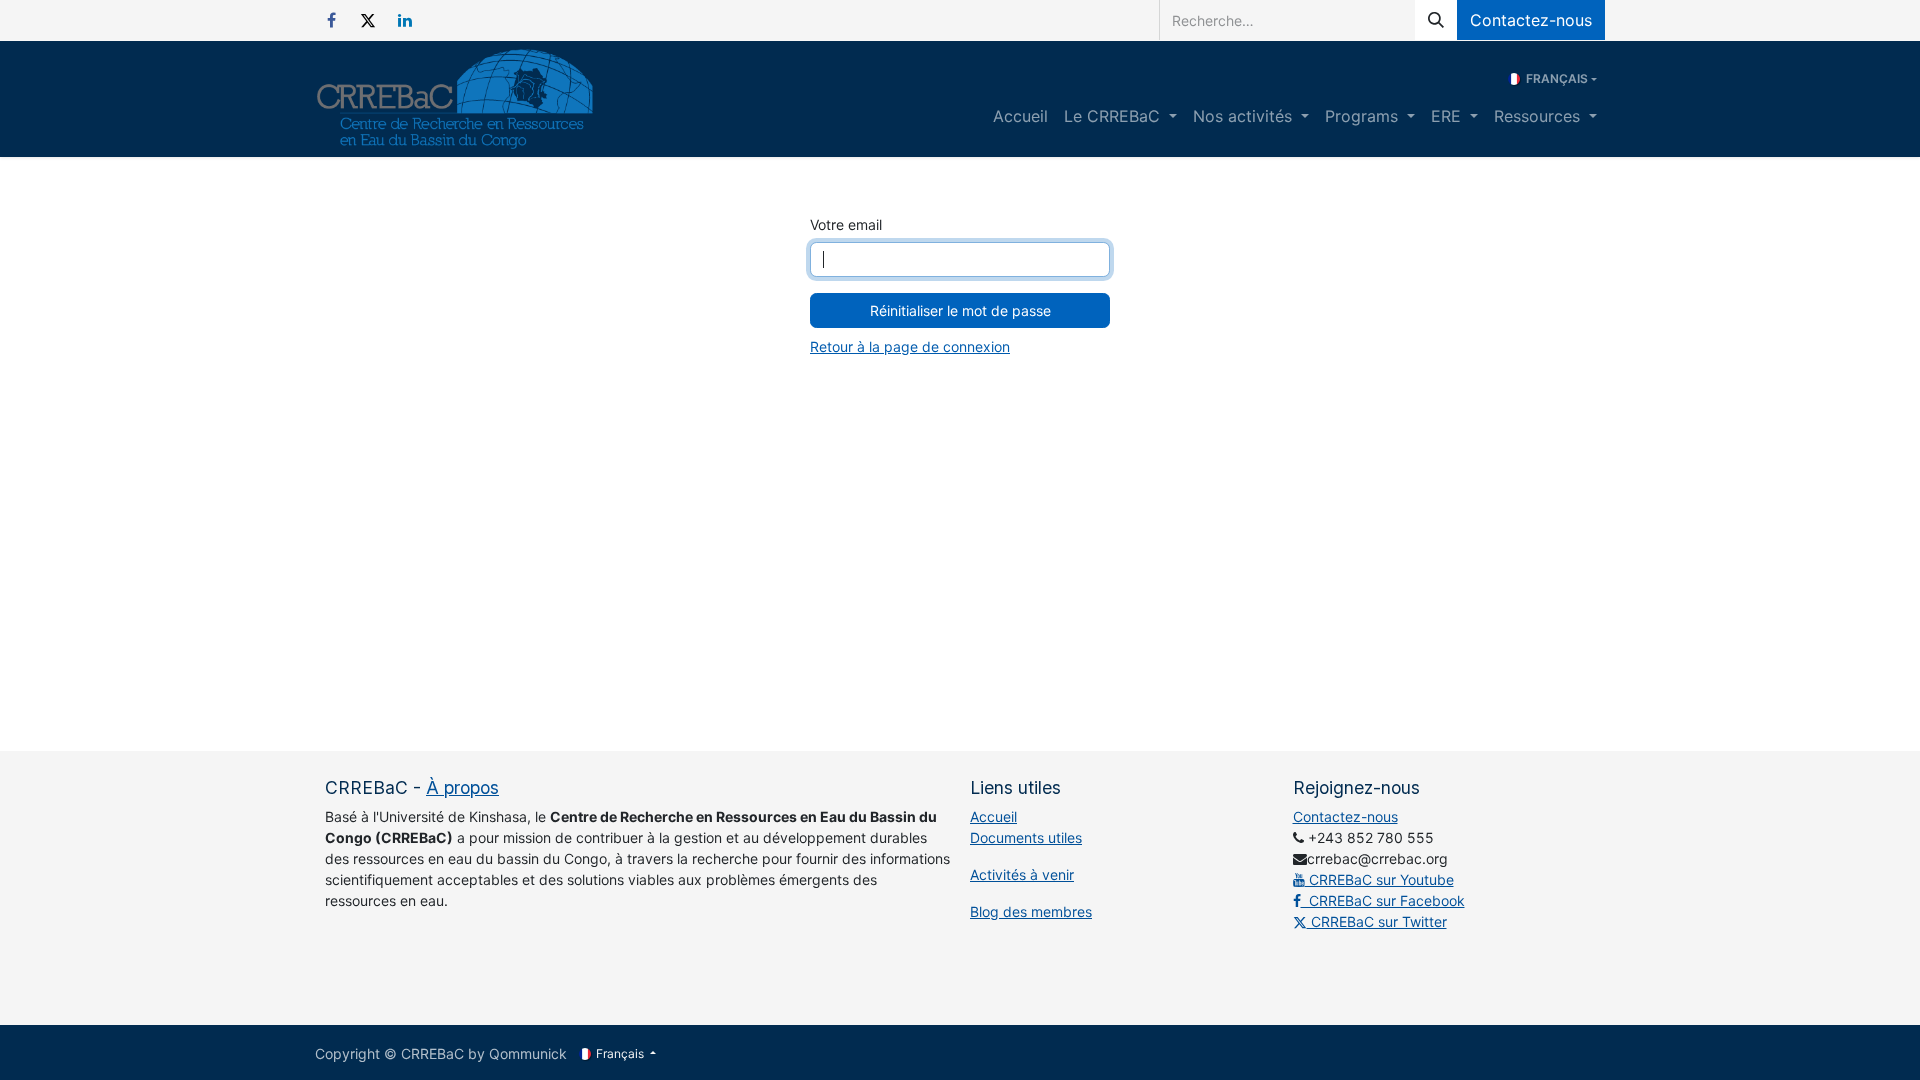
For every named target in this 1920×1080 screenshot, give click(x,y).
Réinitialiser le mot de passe (960, 310)
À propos (462, 787)
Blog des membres (1031, 911)
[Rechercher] (1436, 20)
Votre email (846, 224)
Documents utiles (1026, 837)
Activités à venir (1022, 874)
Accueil (993, 816)
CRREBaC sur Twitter (1377, 921)
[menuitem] (1020, 116)
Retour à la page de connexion (910, 346)
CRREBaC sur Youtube (1379, 879)
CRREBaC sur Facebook (1383, 900)
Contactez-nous (1531, 20)
